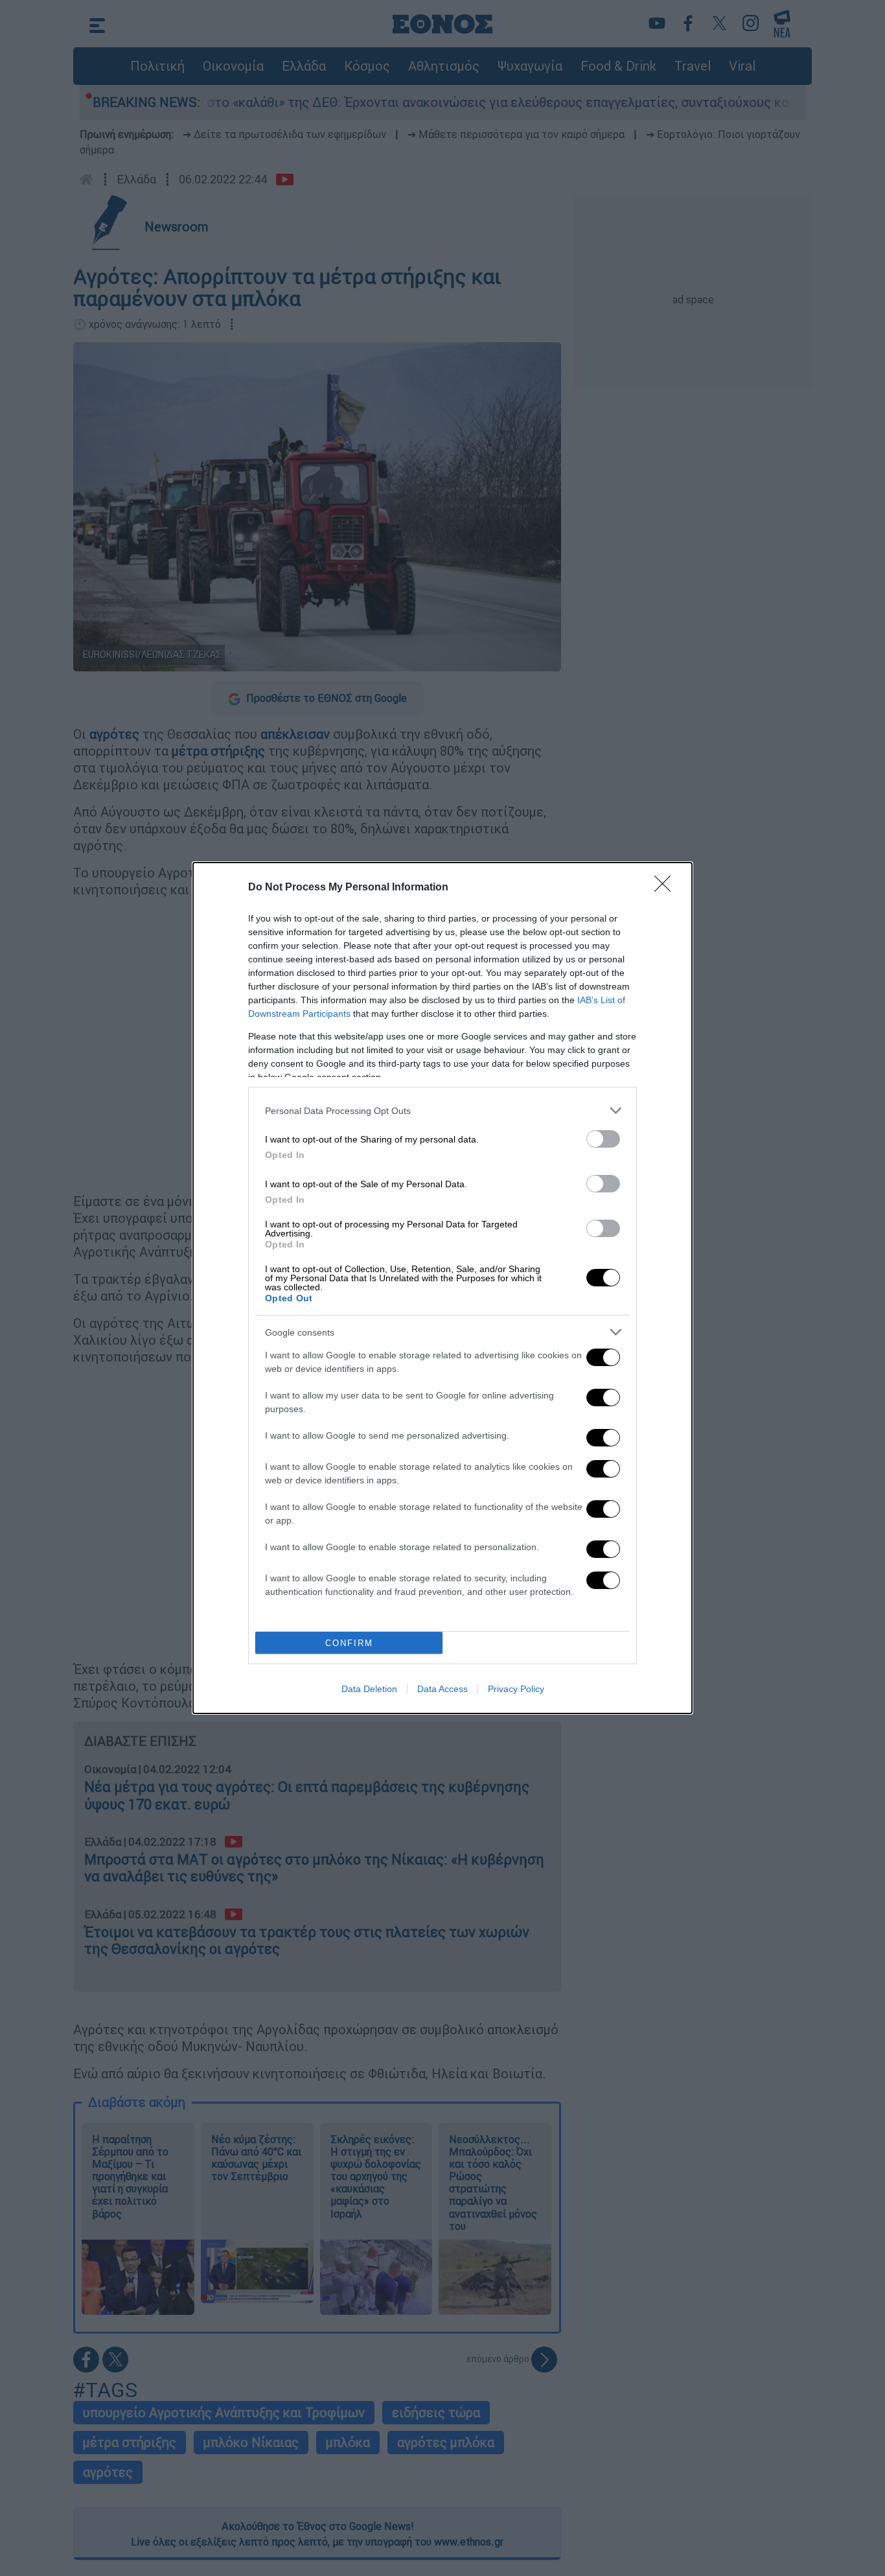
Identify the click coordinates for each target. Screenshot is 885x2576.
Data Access (442, 1689)
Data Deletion (369, 1689)
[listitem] (442, 1110)
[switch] (603, 1139)
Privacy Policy (516, 1689)
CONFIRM (349, 1643)
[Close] (667, 888)
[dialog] (442, 1288)
